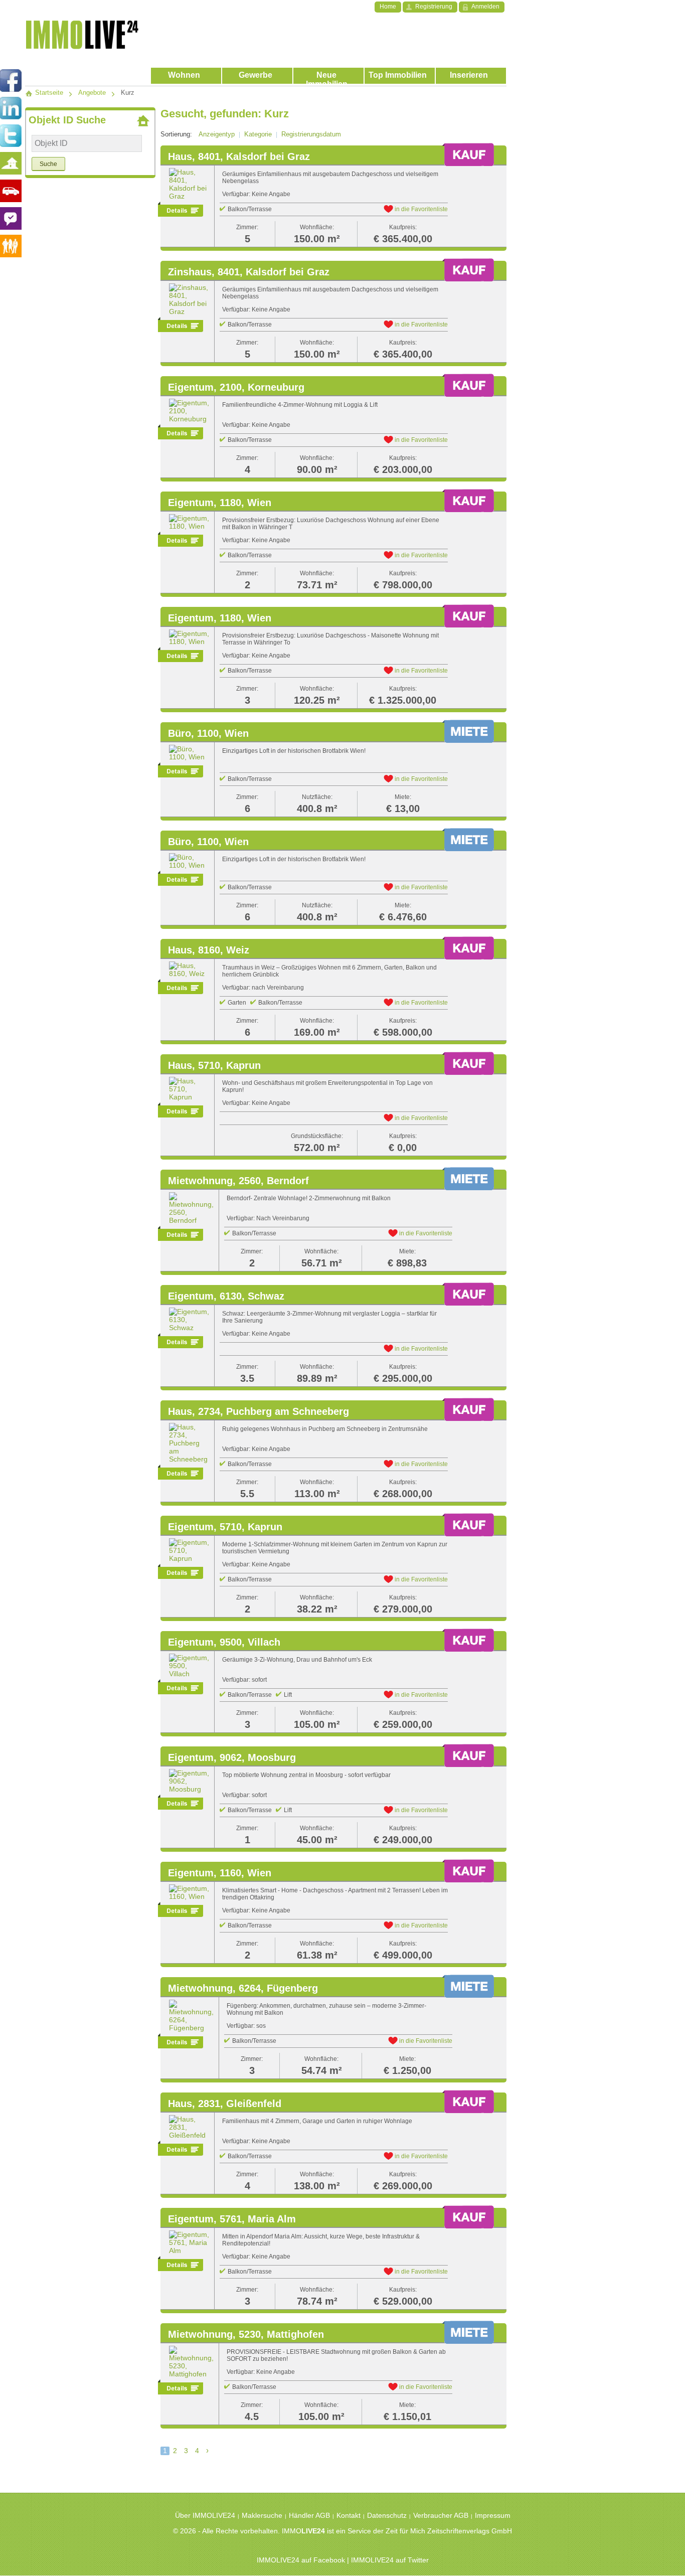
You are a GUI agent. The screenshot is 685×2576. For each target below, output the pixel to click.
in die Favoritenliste (420, 209)
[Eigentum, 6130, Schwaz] (189, 1319)
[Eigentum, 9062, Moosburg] (189, 1781)
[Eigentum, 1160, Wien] (189, 1892)
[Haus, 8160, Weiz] (189, 969)
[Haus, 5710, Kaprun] (189, 1088)
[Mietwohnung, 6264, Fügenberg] (191, 2015)
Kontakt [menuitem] (349, 2515)
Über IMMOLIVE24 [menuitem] (205, 2515)
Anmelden (485, 7)
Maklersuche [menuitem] (262, 2515)
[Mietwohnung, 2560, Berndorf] (191, 1208)
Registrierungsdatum (311, 134)
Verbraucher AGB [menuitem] (441, 2515)
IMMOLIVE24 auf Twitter (390, 2560)
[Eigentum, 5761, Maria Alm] (189, 2242)
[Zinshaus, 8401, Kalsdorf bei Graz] (189, 299)
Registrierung (434, 7)
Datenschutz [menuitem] (387, 2515)
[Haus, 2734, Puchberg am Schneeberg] (189, 1442)
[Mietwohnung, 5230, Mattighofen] (191, 2361)
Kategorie (258, 134)
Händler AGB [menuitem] (309, 2515)
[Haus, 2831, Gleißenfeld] (189, 2127)
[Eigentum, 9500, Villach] (189, 1665)
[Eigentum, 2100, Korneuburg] (189, 410)
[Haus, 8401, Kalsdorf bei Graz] (189, 184)
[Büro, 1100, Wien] (189, 752)
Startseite (48, 93)
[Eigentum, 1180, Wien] (189, 522)
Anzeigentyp (217, 134)
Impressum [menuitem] (493, 2515)
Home (388, 7)
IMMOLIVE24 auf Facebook (301, 2560)
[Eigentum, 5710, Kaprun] (189, 1550)
